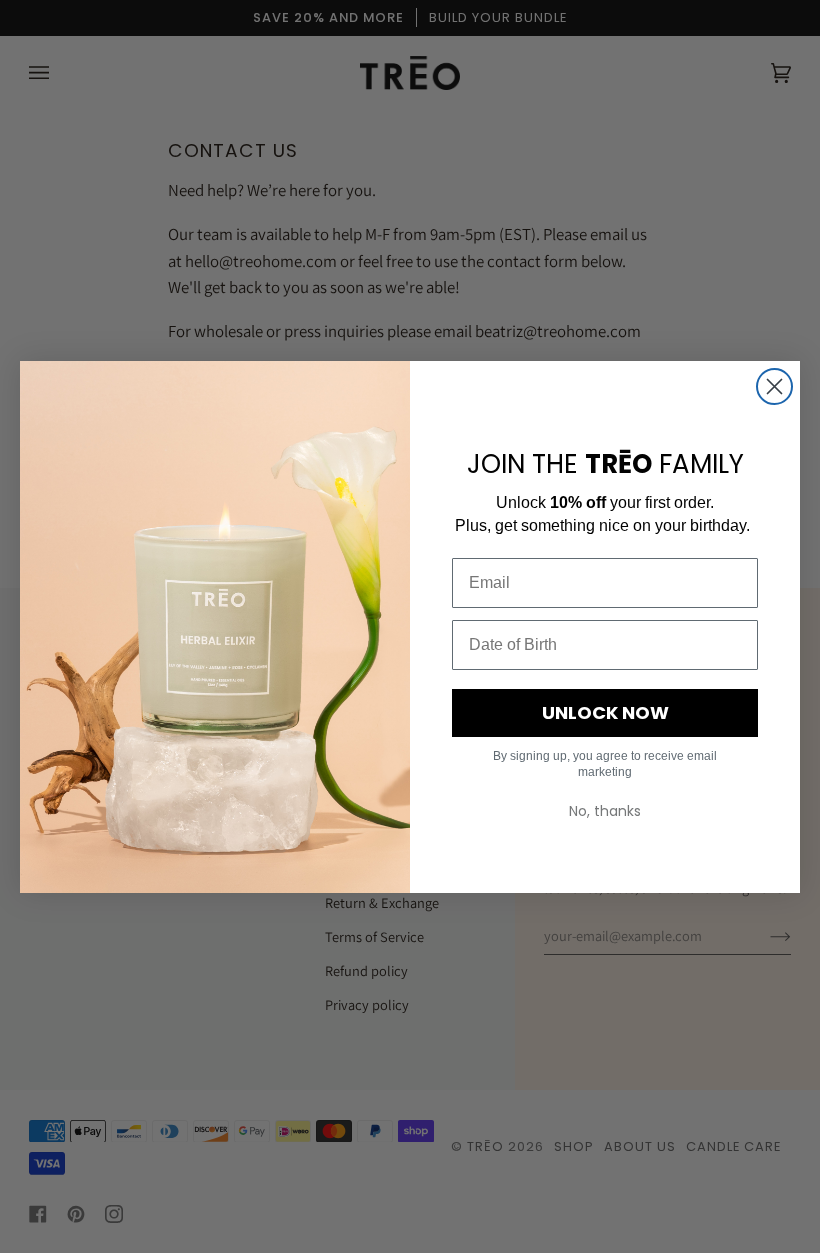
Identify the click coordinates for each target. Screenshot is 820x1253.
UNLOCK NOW (605, 712)
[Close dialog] (774, 386)
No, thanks (605, 811)
